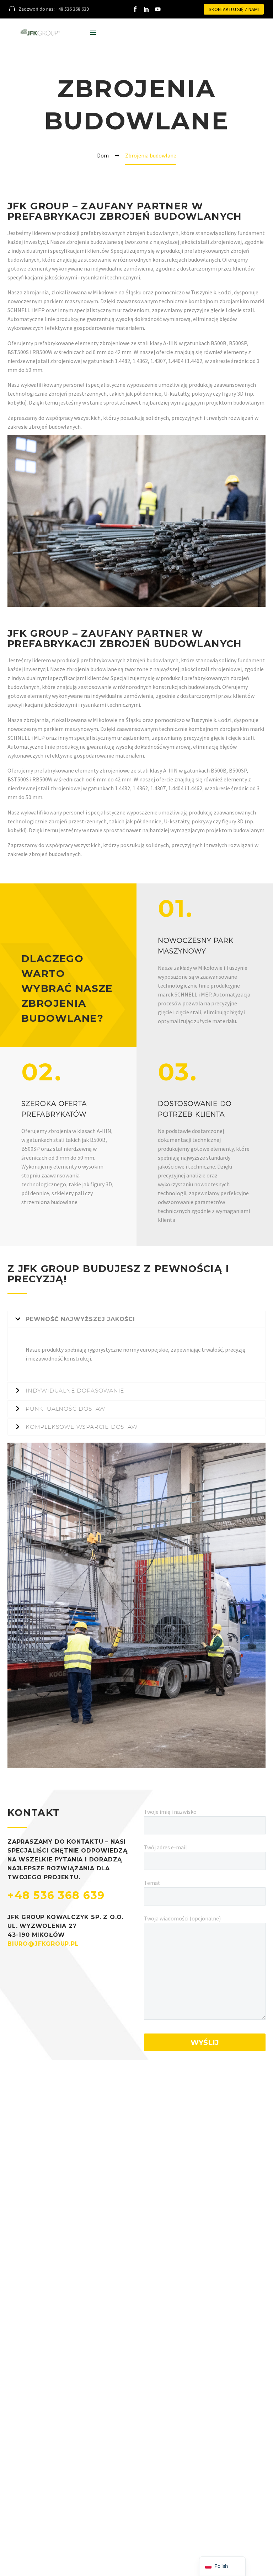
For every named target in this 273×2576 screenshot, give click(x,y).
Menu (93, 33)
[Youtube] (158, 9)
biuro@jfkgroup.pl (43, 1944)
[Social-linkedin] (146, 9)
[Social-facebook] (135, 9)
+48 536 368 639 (56, 1895)
